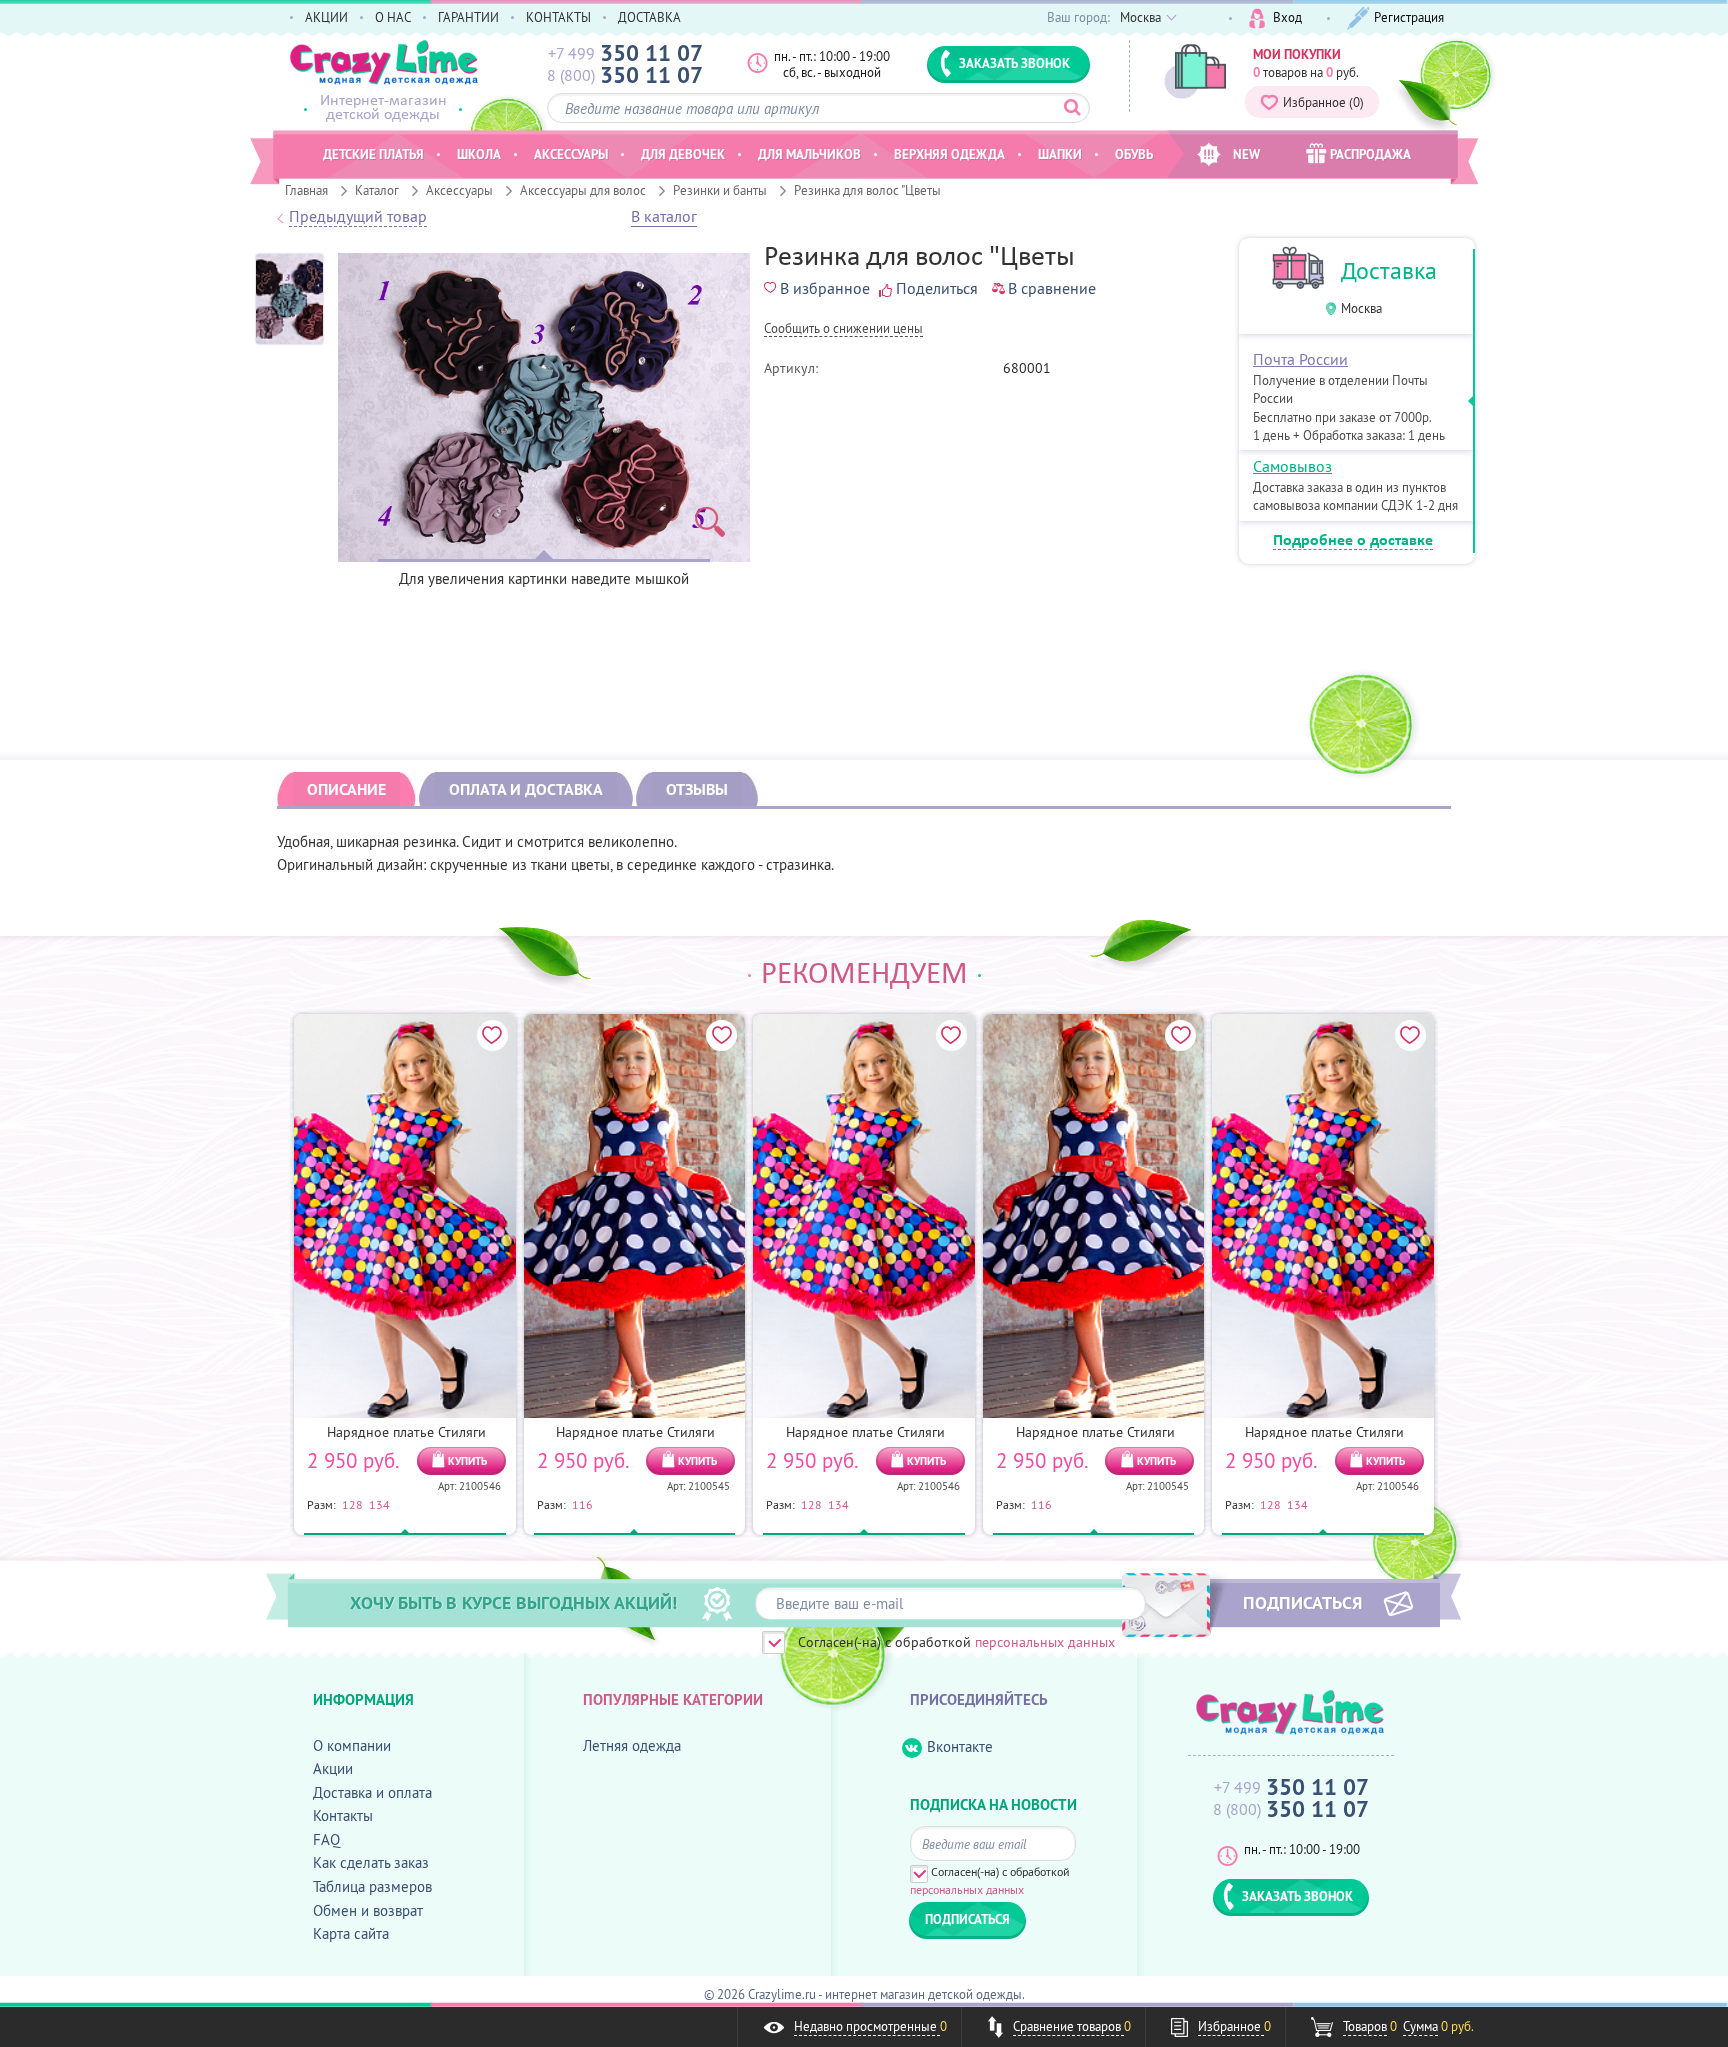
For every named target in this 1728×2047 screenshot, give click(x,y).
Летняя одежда (632, 1745)
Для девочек (683, 154)
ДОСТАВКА (649, 17)
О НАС (393, 17)
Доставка (1389, 270)
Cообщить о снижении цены (843, 329)
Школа (479, 154)
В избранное (825, 288)
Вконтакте (960, 1746)
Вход (1287, 17)
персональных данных (1045, 1642)
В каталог (664, 217)
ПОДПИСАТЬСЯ (1302, 1602)
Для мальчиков (809, 154)
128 (352, 1504)
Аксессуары (459, 190)
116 (582, 1504)
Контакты (343, 1815)
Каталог (377, 190)
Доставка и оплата (372, 1792)
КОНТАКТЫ (558, 17)
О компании (352, 1745)
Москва (1361, 308)
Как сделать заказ (371, 1862)
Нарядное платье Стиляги (406, 1432)
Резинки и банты (720, 190)
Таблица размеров (372, 1886)
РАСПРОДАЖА (1370, 154)
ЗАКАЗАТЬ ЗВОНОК (1014, 63)
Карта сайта (351, 1933)
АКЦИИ (326, 17)
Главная (306, 190)
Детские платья (373, 154)
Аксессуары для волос (583, 190)
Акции (333, 1768)
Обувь (1134, 154)
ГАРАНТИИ (468, 17)
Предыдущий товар (358, 217)
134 (379, 1504)
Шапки (1060, 154)
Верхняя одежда (949, 154)
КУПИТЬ (467, 1461)
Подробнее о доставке (1353, 541)
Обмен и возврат (368, 1910)
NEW (1246, 154)
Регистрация (1409, 17)
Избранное (1323, 102)
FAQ (326, 1839)
